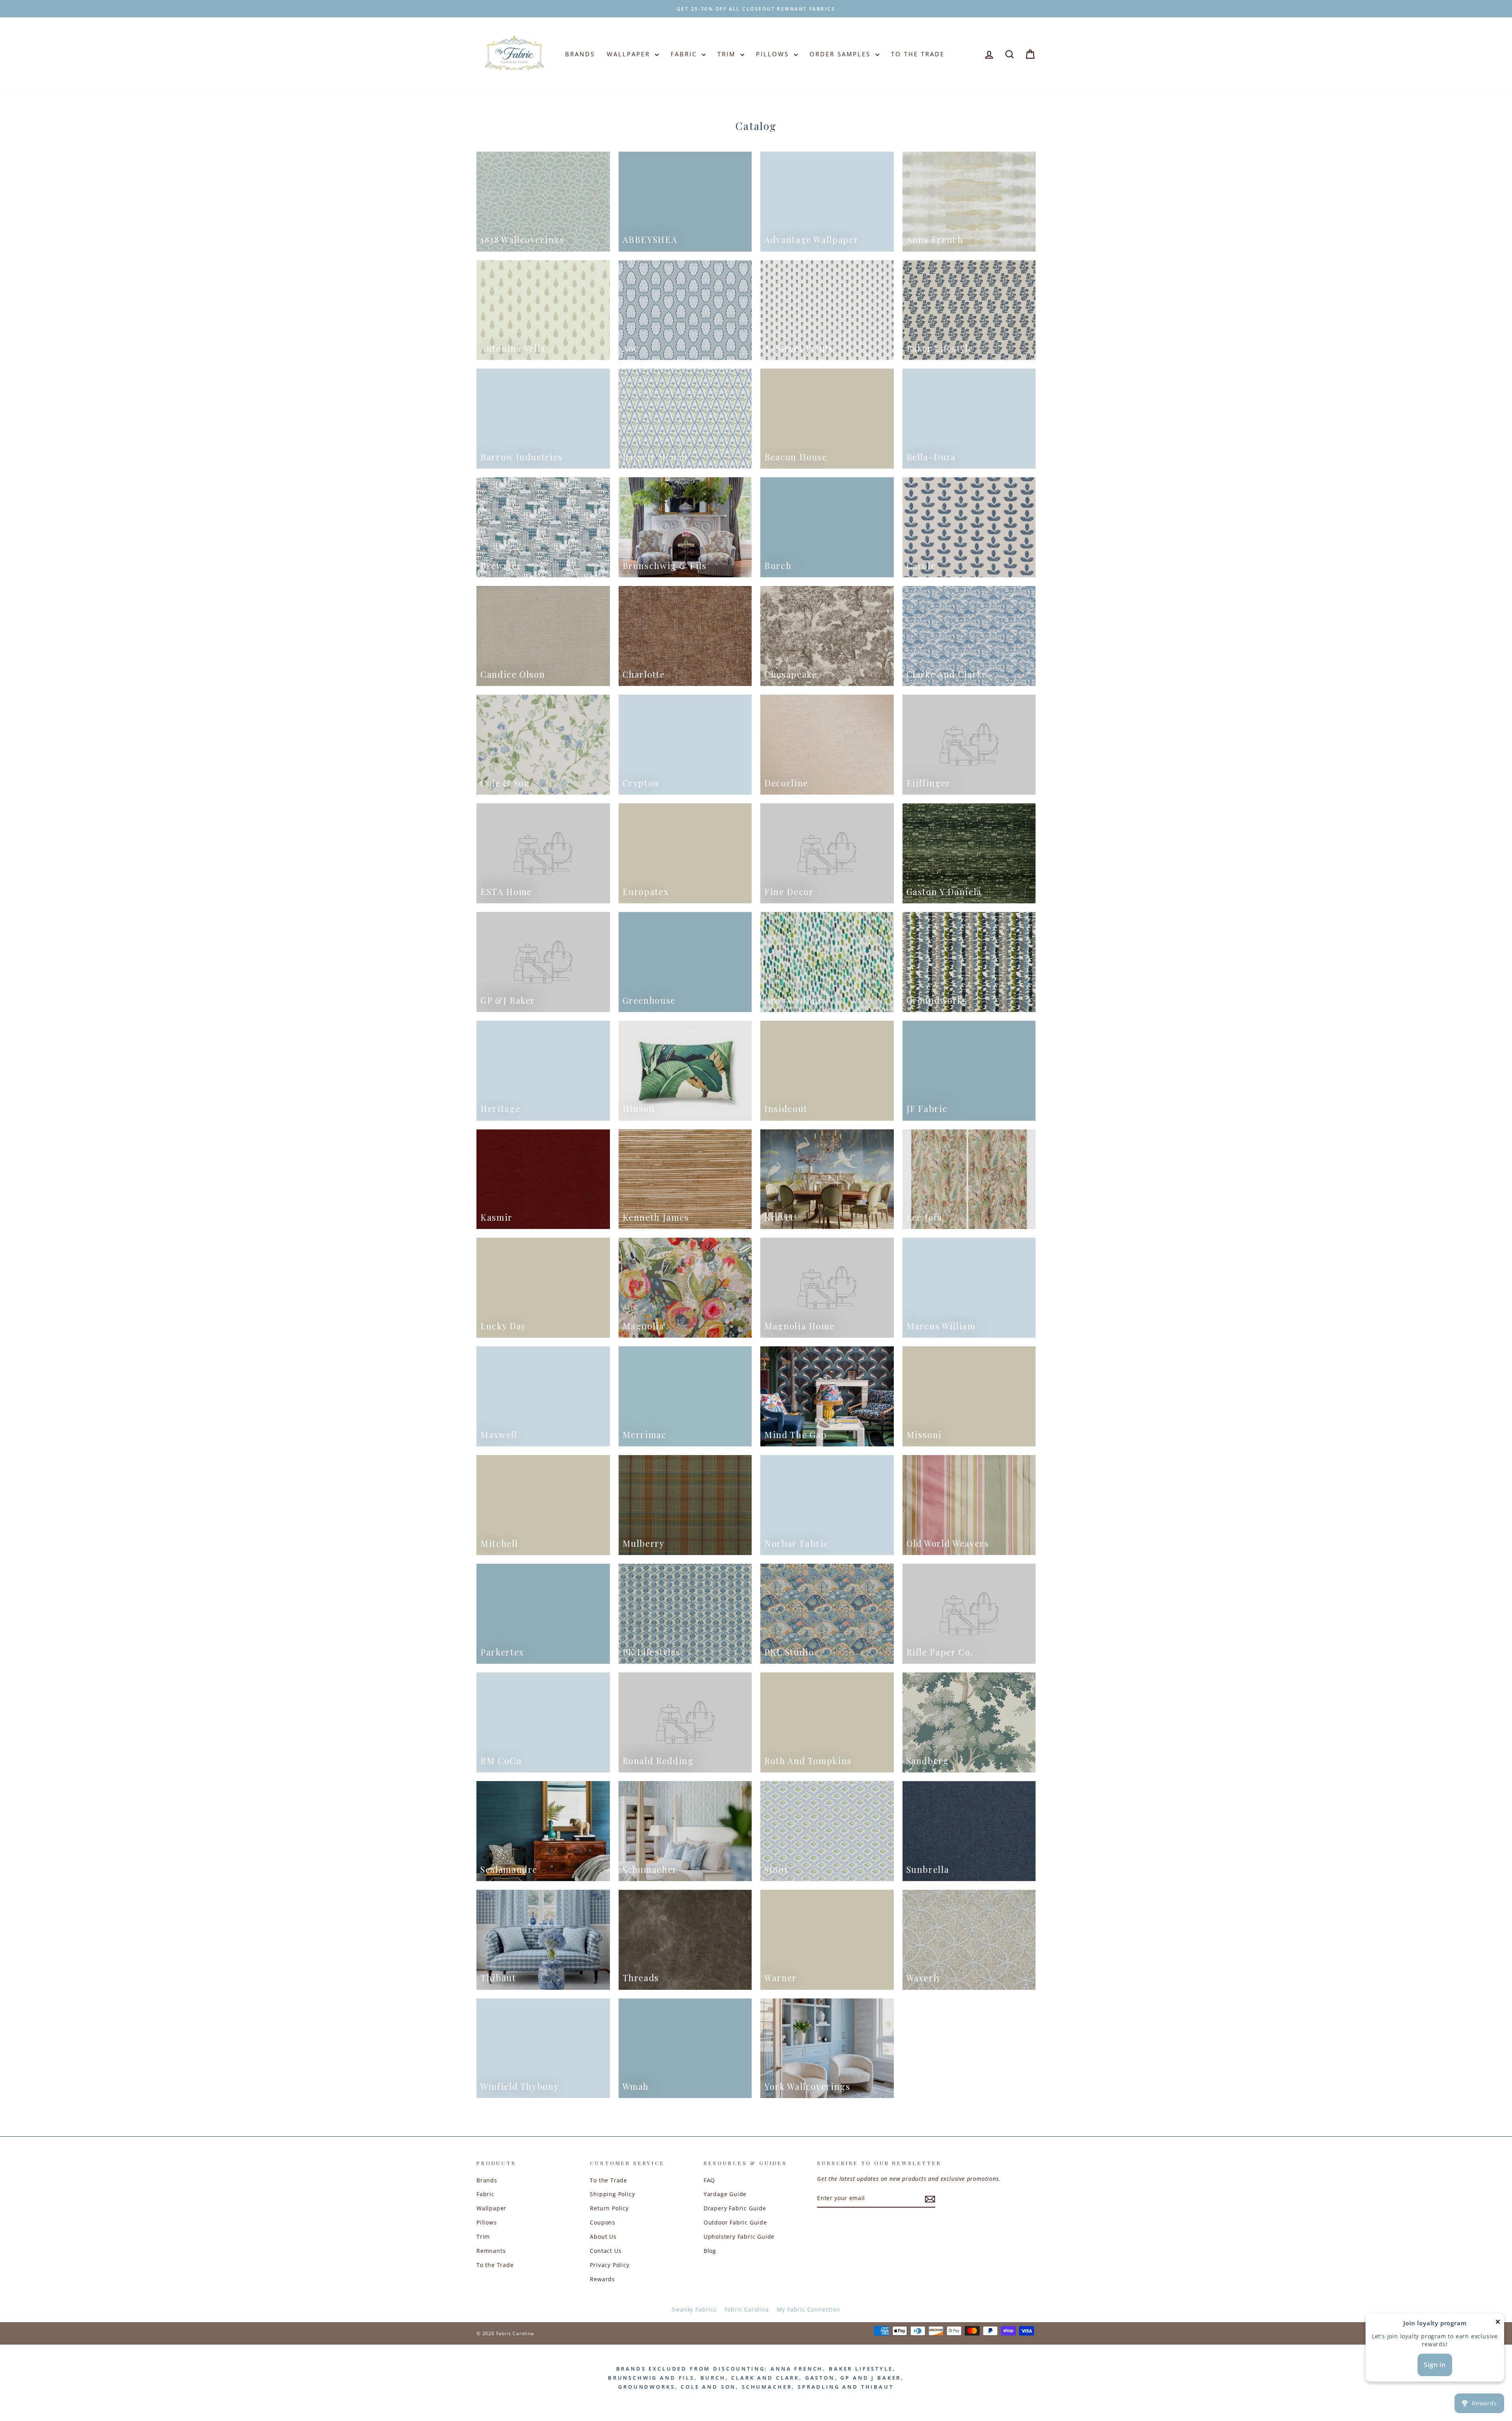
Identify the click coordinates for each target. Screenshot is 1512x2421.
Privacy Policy (610, 2265)
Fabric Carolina (747, 2309)
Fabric (685, 54)
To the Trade (495, 2265)
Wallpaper (630, 54)
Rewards (602, 2279)
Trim (728, 54)
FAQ (709, 2180)
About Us (603, 2237)
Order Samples (841, 54)
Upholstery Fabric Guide (739, 2237)
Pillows (774, 54)
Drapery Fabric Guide (735, 2208)
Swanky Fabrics (694, 2309)
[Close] (1498, 2324)
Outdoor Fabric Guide (735, 2222)
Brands (580, 54)
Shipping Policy (612, 2194)
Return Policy (609, 2208)
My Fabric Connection (809, 2309)
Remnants (491, 2251)
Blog (710, 2251)
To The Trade (918, 54)
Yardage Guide (725, 2194)
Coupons (603, 2222)
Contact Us (606, 2251)
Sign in (1435, 2365)
